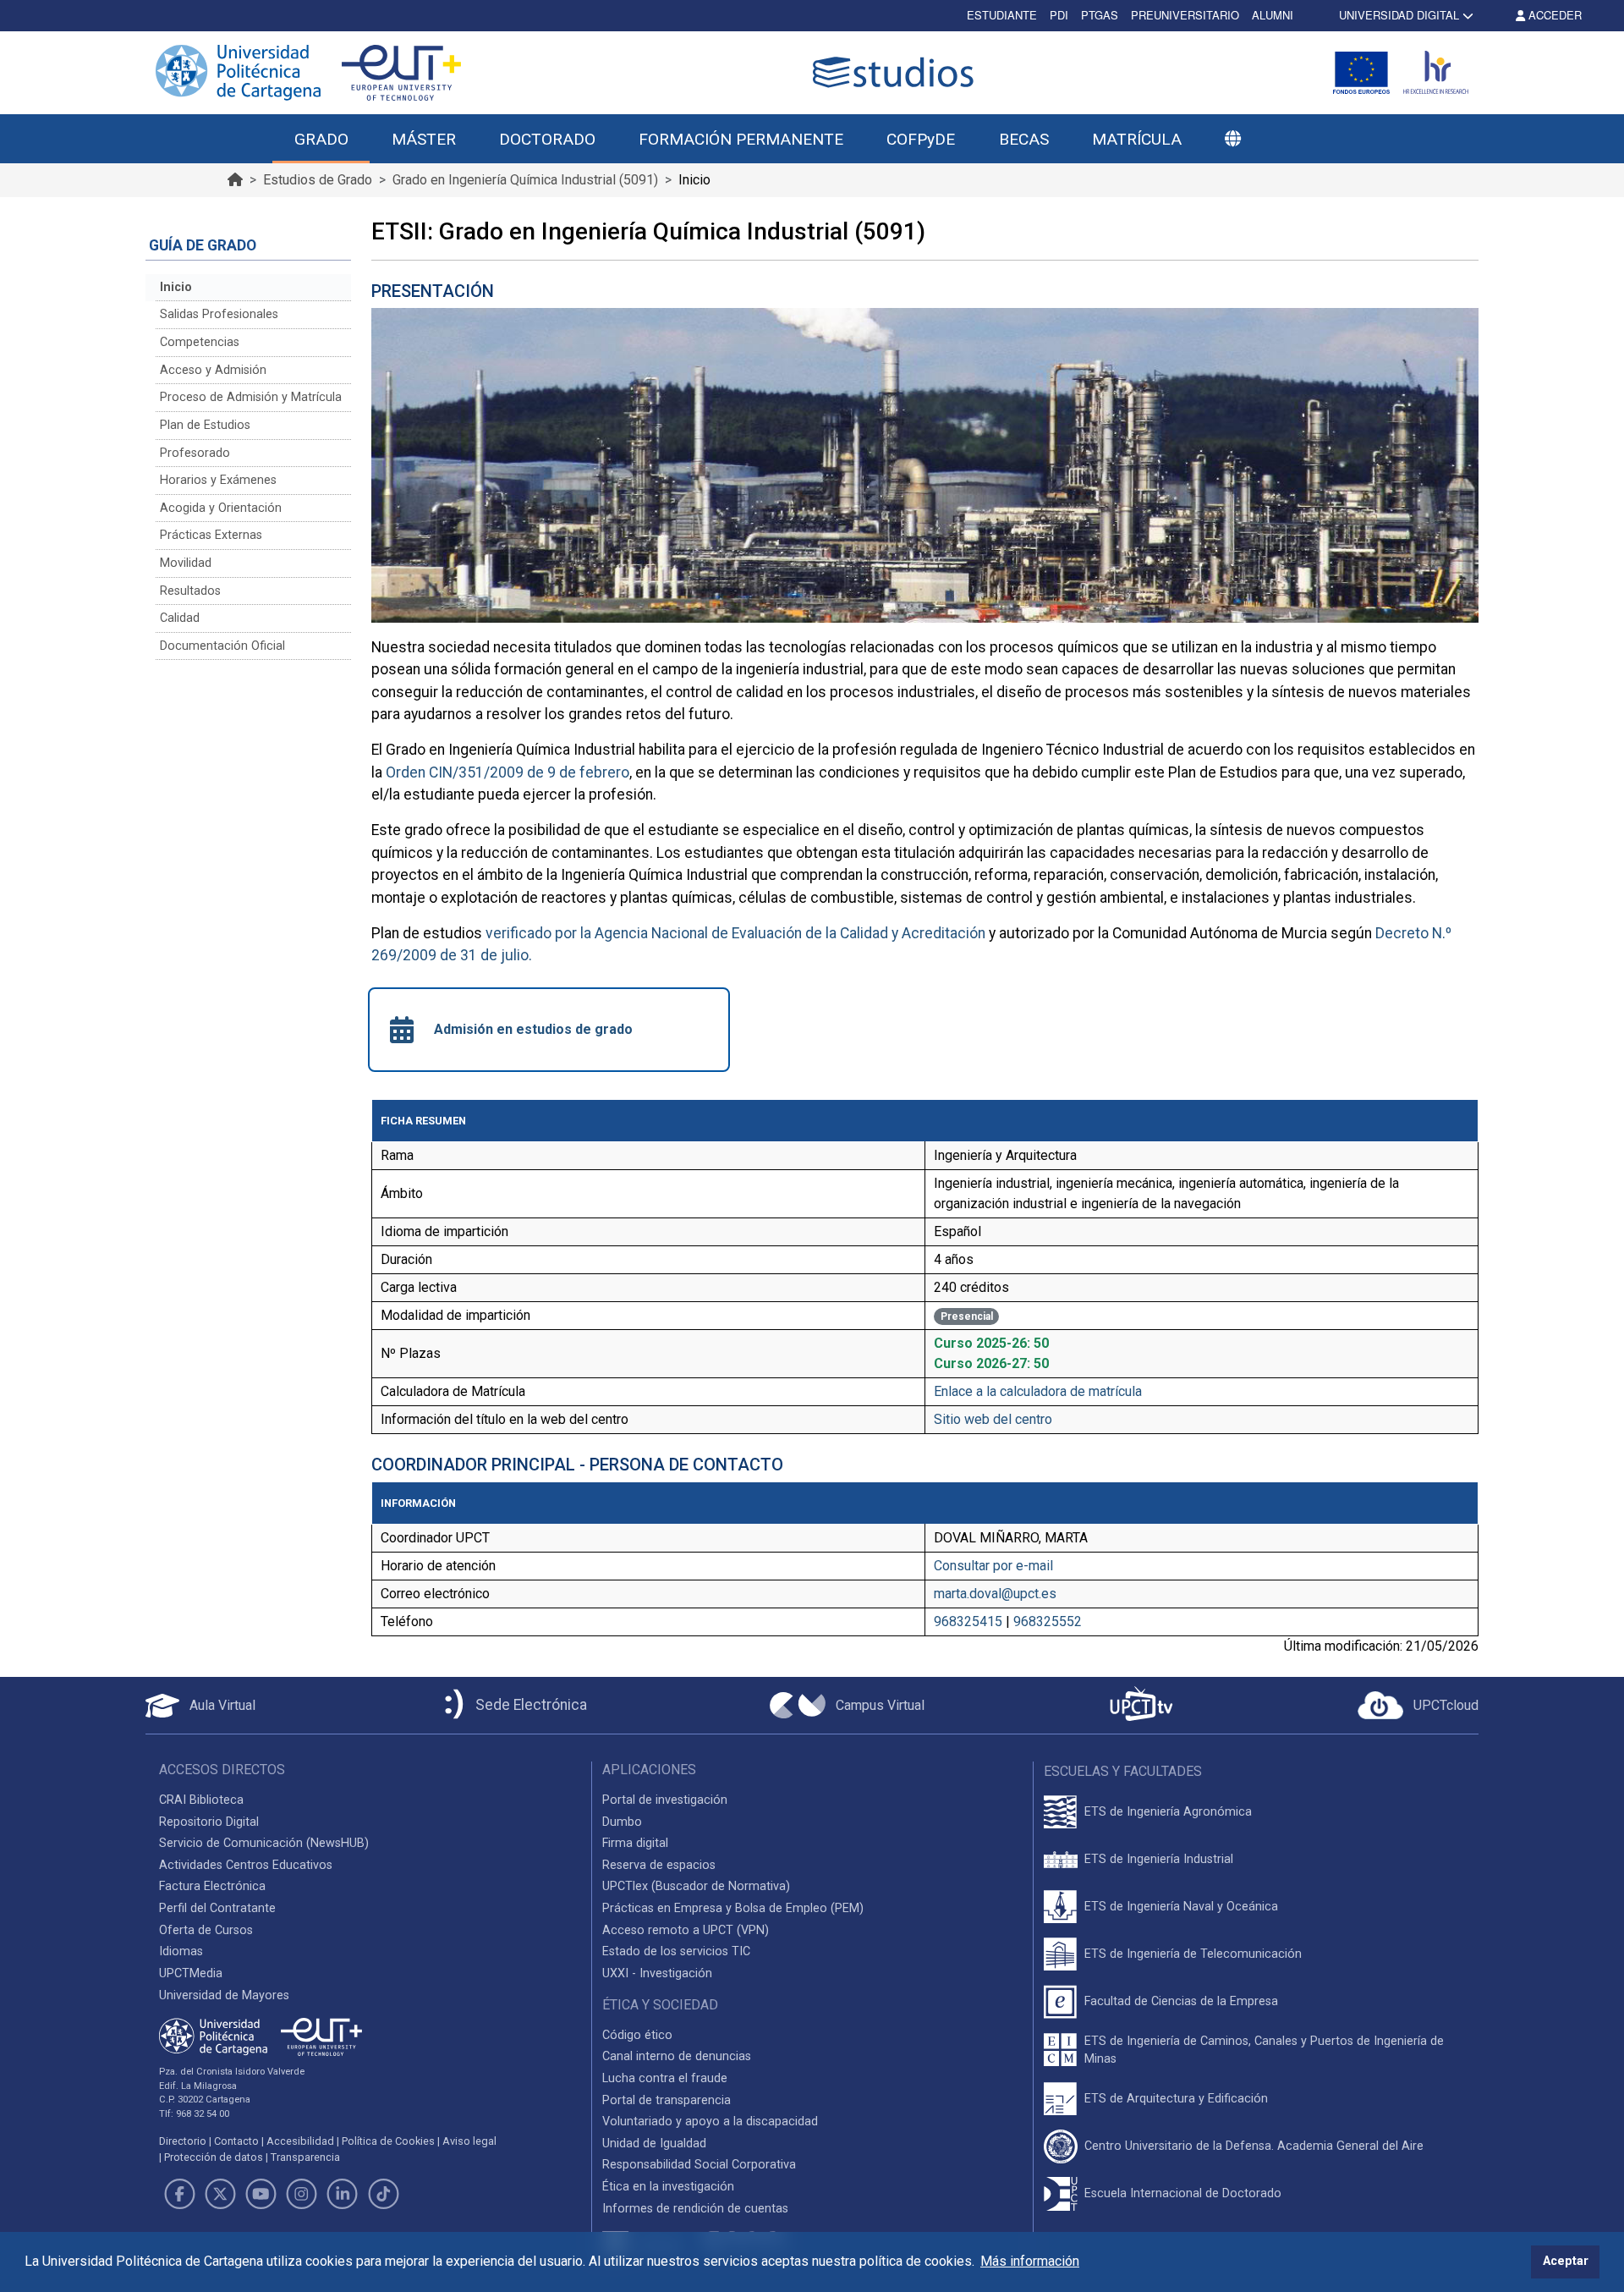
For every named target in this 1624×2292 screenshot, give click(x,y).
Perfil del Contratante (217, 1908)
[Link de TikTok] (383, 2194)
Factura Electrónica (212, 1886)
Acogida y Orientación (221, 508)
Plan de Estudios (205, 425)
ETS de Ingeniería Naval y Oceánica (1181, 1907)
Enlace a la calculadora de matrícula (1038, 1391)
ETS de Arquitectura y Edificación (1176, 2099)
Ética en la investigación (668, 2187)
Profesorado (195, 453)
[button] (1232, 140)
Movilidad (186, 563)
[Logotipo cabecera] (897, 72)
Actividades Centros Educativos (246, 1865)
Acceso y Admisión (213, 370)
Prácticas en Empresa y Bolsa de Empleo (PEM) (733, 1908)
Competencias (200, 342)
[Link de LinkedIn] (343, 2194)
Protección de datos (214, 2157)
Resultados (190, 591)
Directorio (183, 2141)
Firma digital (635, 1843)
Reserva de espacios (659, 1865)
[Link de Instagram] (302, 2194)
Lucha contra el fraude (665, 2078)
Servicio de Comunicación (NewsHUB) (264, 1843)
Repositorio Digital (209, 1822)
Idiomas (181, 1951)
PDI (1059, 15)
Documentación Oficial (222, 646)
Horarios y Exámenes (218, 480)
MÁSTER (424, 139)
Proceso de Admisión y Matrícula (251, 397)
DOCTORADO (547, 139)
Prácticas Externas (211, 535)
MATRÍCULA (1137, 139)
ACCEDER (1553, 15)
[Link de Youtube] (261, 2194)
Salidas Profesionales (219, 314)
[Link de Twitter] (220, 2194)
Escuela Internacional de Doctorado (1183, 2193)
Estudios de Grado (318, 180)
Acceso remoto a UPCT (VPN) (686, 1930)
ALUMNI (1273, 15)
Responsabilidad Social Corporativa (699, 2165)
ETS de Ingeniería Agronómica (1168, 1812)
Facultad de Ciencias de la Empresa (1181, 2001)
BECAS (1024, 139)
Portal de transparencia (667, 2100)
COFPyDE (921, 139)
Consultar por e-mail (993, 1566)
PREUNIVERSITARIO (1185, 15)
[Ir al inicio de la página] (235, 180)
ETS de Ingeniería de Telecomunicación (1193, 1954)
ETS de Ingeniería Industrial (1159, 1859)
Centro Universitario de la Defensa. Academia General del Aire (1254, 2146)
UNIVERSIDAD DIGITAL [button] (1399, 15)
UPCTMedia (191, 1973)
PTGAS (1100, 15)
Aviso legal (469, 2141)
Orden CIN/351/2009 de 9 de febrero (507, 772)
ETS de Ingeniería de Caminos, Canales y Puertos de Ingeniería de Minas (1264, 2050)
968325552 (1048, 1621)
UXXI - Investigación (657, 1973)
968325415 (968, 1621)
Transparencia (305, 2157)
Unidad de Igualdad (654, 2144)
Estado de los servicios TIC (676, 1951)
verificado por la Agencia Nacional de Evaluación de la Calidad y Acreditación (735, 933)
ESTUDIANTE (1002, 15)
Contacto (236, 2141)
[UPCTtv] (1141, 1705)
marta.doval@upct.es (995, 1594)
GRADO (321, 139)
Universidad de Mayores (224, 1995)
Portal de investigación (665, 1800)
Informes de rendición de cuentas (695, 2209)
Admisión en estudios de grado (533, 1029)
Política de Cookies (388, 2141)
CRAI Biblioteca (201, 1800)
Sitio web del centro (993, 1419)
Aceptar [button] (1566, 2261)
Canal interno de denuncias (677, 2056)
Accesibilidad (300, 2141)
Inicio (176, 287)
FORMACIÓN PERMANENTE (741, 139)
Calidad (180, 618)
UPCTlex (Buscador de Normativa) (696, 1886)
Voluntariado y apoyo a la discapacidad (710, 2122)
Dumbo (622, 1822)
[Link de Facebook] (179, 2194)
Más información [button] (1030, 2261)
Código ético (637, 2035)
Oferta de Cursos (206, 1930)
